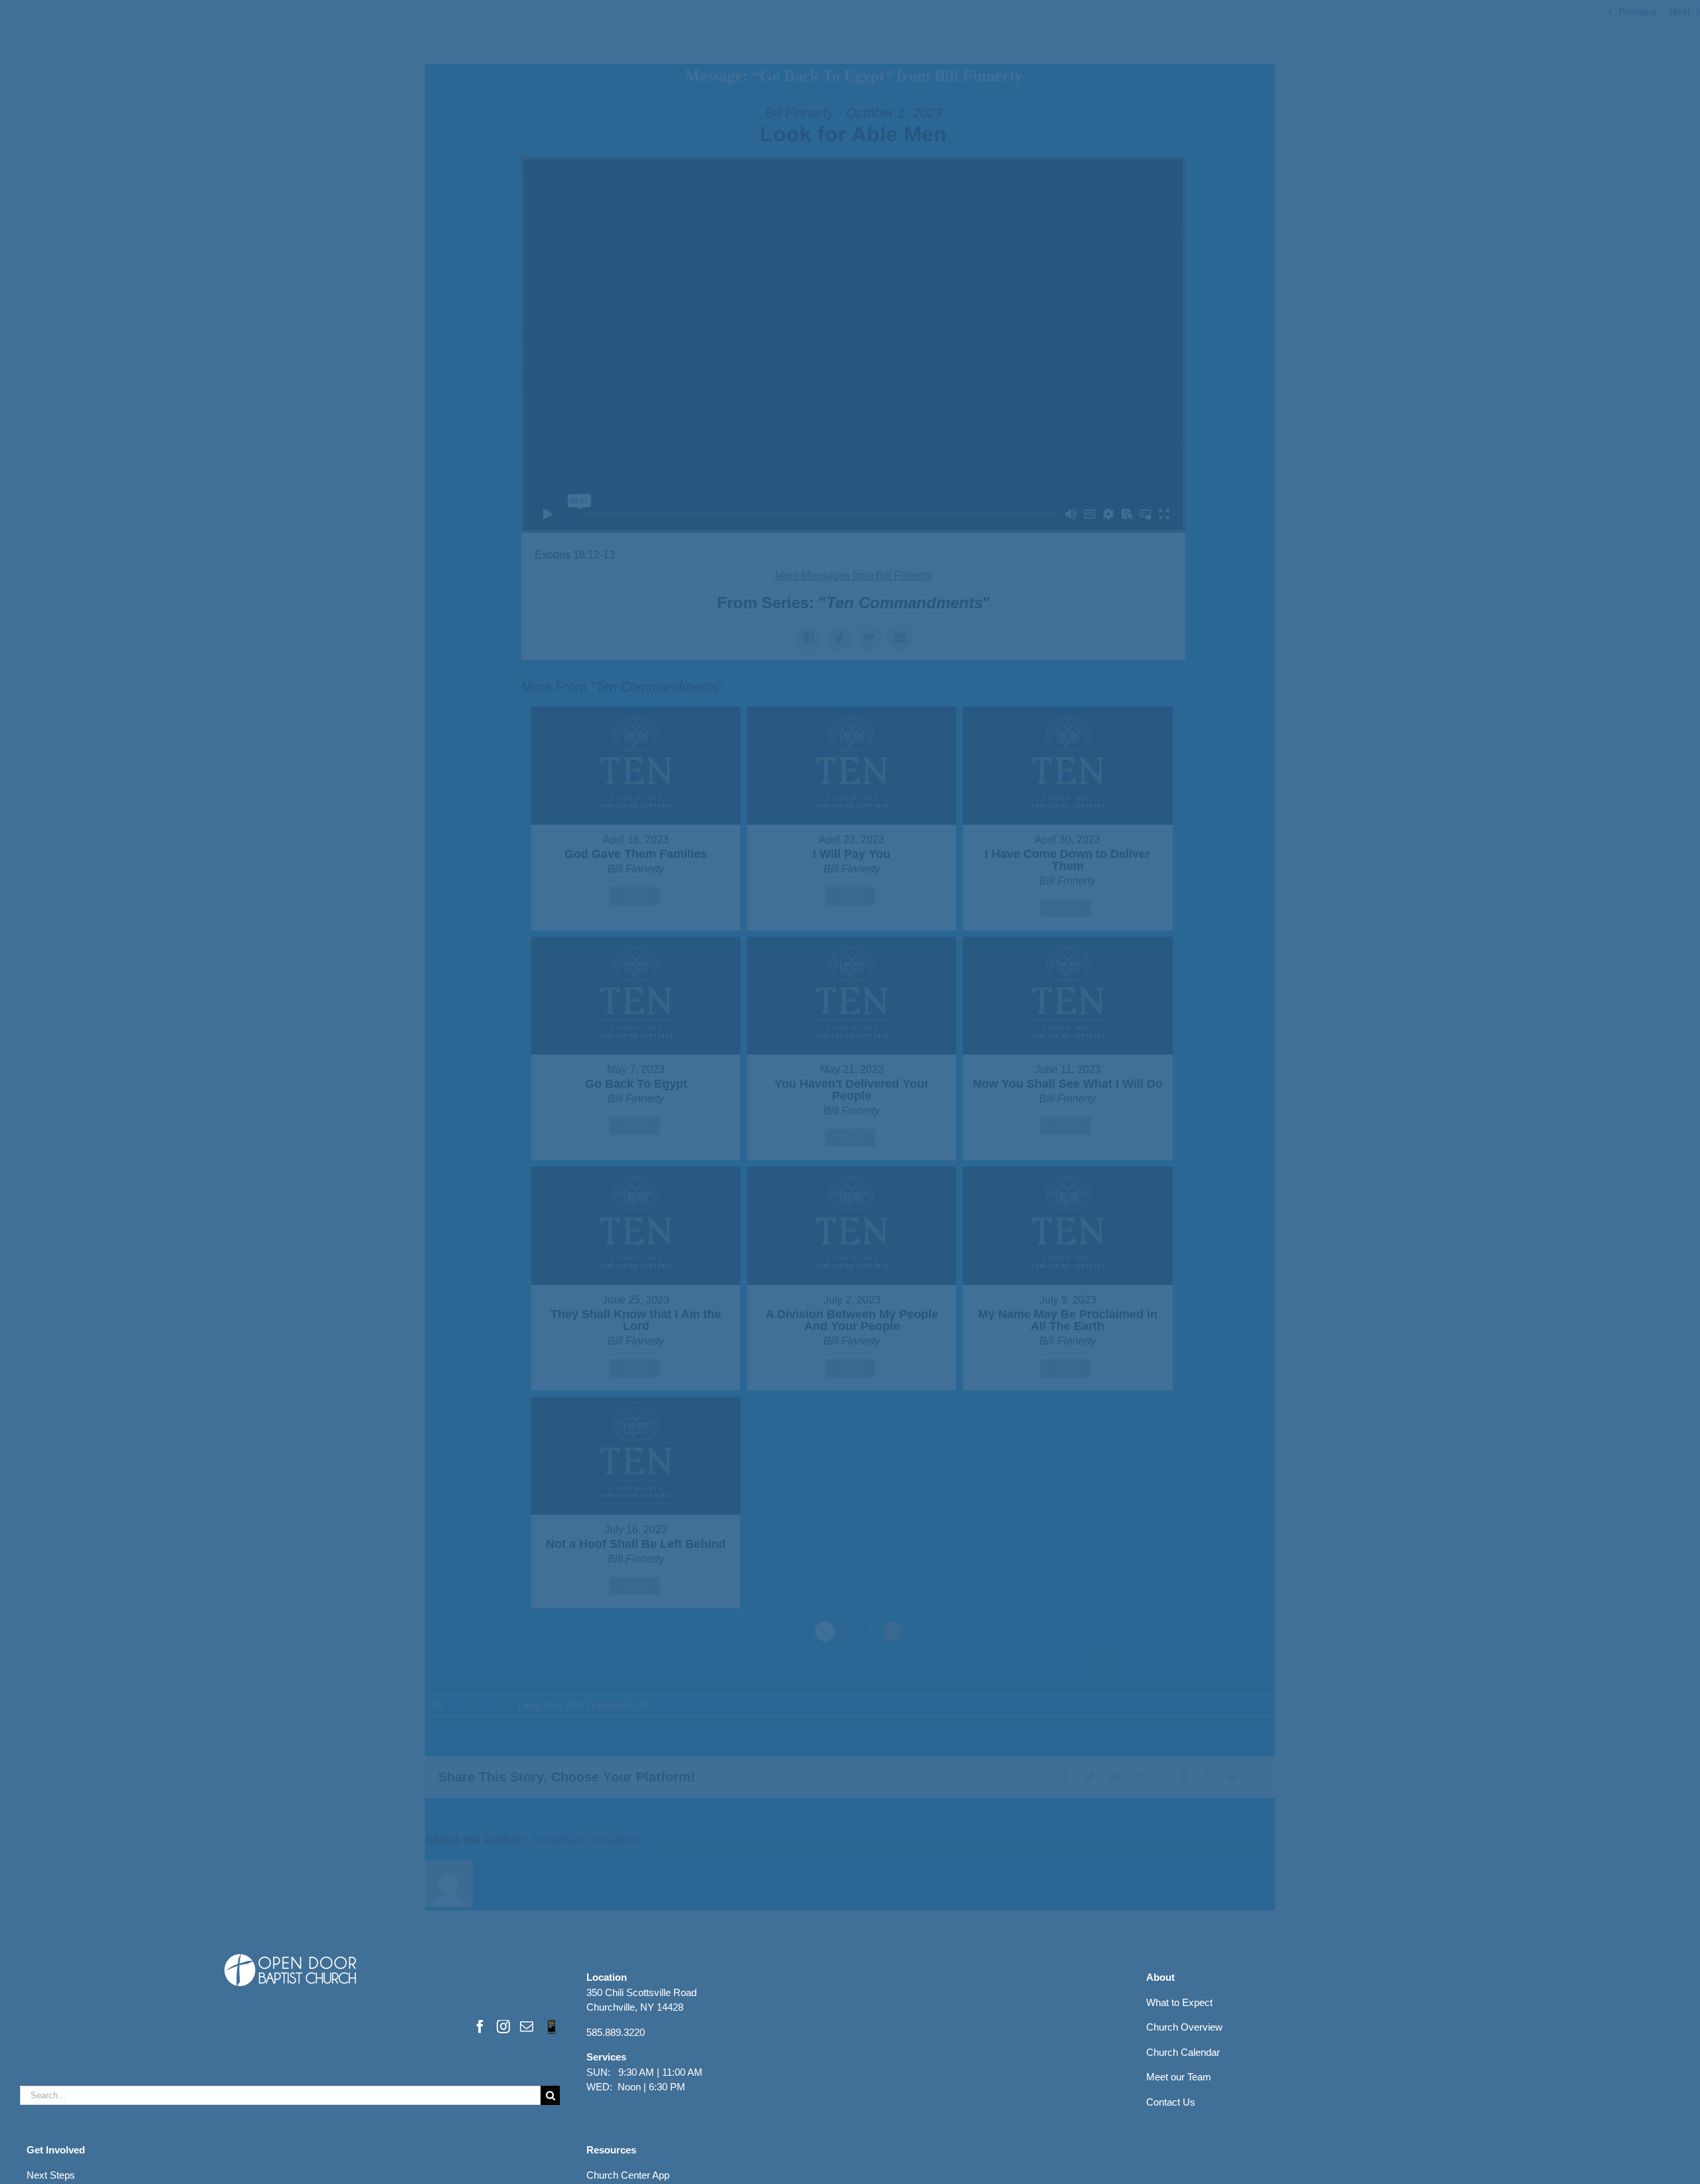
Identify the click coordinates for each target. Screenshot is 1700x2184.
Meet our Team (1179, 2077)
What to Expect (1179, 2002)
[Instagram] (503, 2027)
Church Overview (1184, 2027)
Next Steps (51, 2175)
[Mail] (527, 2027)
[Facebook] (480, 2027)
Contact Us (1171, 2102)
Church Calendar (1183, 2052)
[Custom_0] (552, 2027)
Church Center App (628, 2175)
